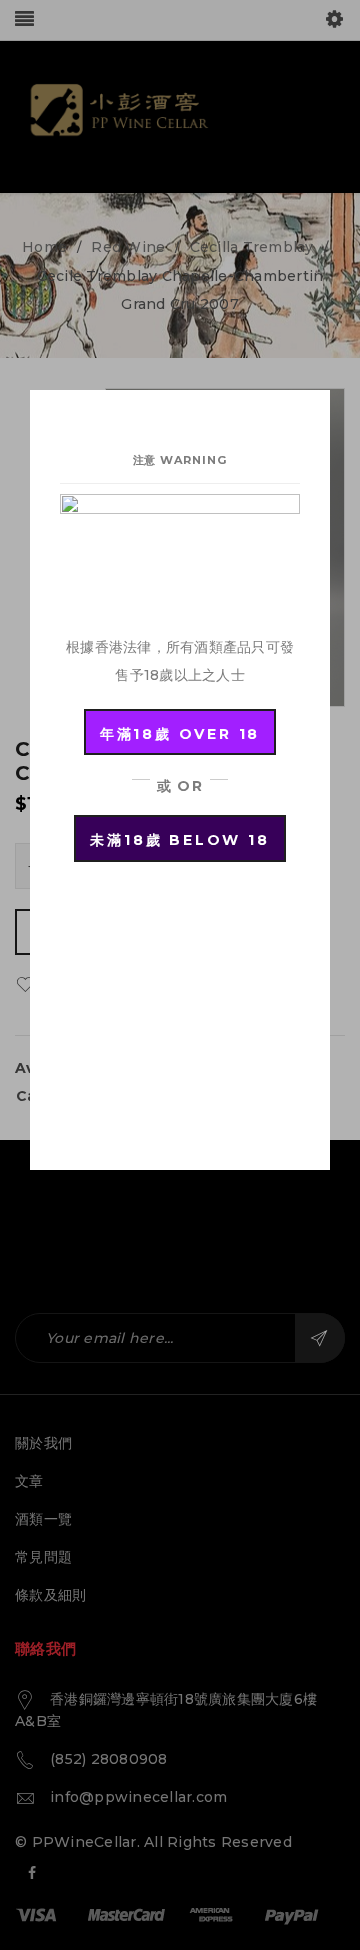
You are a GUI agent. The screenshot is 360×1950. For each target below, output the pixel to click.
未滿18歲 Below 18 (179, 840)
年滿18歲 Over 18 (180, 734)
